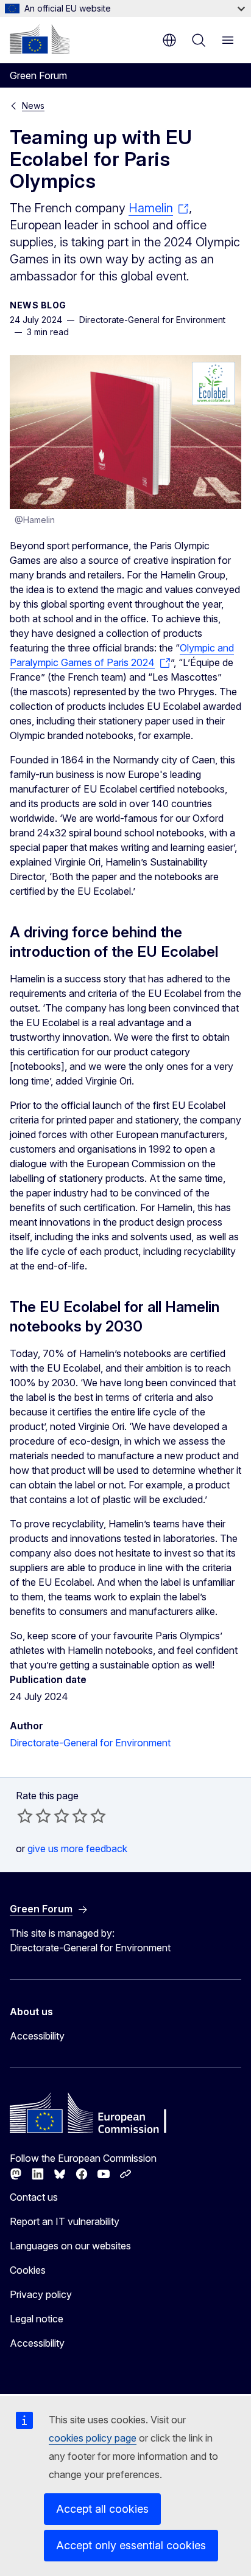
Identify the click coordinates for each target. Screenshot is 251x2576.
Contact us (34, 2197)
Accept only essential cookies (131, 2545)
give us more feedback (77, 1849)
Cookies (28, 2270)
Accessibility (37, 2036)
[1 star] (25, 1816)
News (33, 106)
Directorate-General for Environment (90, 1743)
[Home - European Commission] (40, 39)
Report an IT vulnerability (65, 2221)
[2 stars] (34, 1816)
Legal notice (37, 2319)
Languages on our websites (70, 2246)
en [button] (169, 40)
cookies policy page (93, 2438)
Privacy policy (41, 2294)
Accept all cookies (102, 2509)
